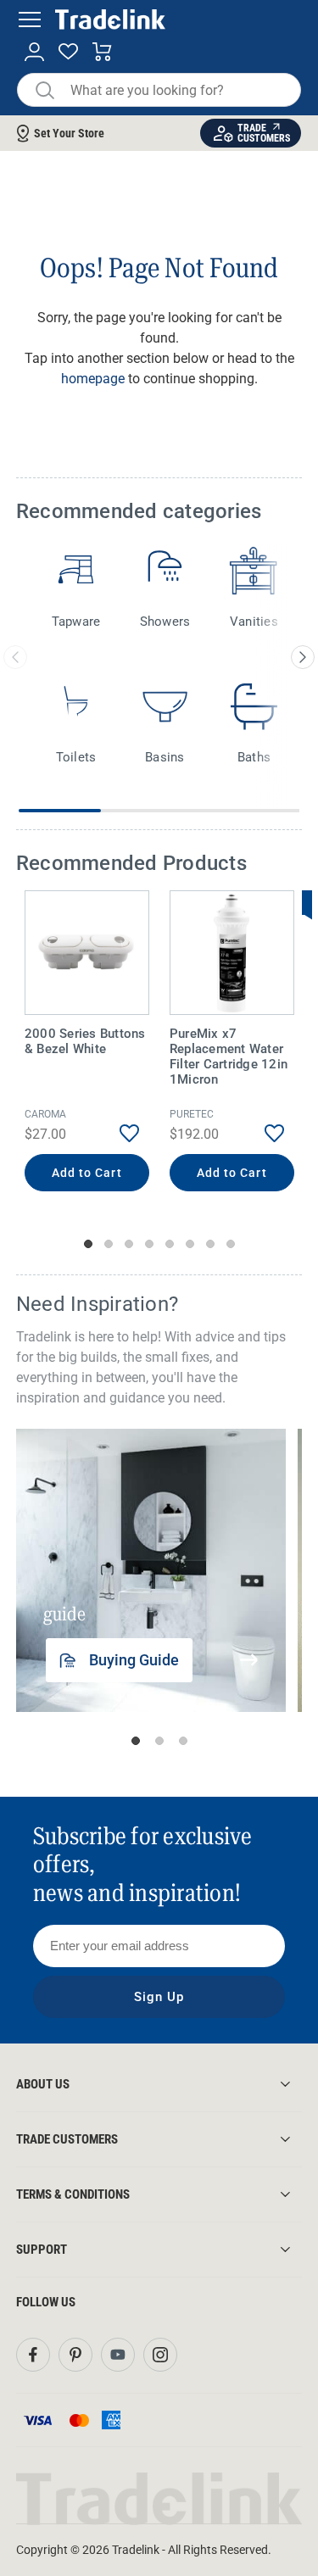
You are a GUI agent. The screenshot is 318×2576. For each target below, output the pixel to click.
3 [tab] (129, 1244)
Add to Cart (87, 1173)
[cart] (102, 52)
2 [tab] (109, 1244)
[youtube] (118, 2355)
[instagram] (160, 2355)
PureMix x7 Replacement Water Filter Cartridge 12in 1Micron (229, 1057)
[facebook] (33, 2355)
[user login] (34, 52)
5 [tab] (170, 1244)
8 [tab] (231, 1244)
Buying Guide (134, 1660)
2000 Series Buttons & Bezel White (85, 1041)
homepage (93, 379)
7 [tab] (210, 1244)
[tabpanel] (87, 1043)
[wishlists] (68, 52)
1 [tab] (88, 1244)
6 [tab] (190, 1244)
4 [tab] (149, 1244)
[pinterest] (75, 2355)
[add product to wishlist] (117, 1133)
